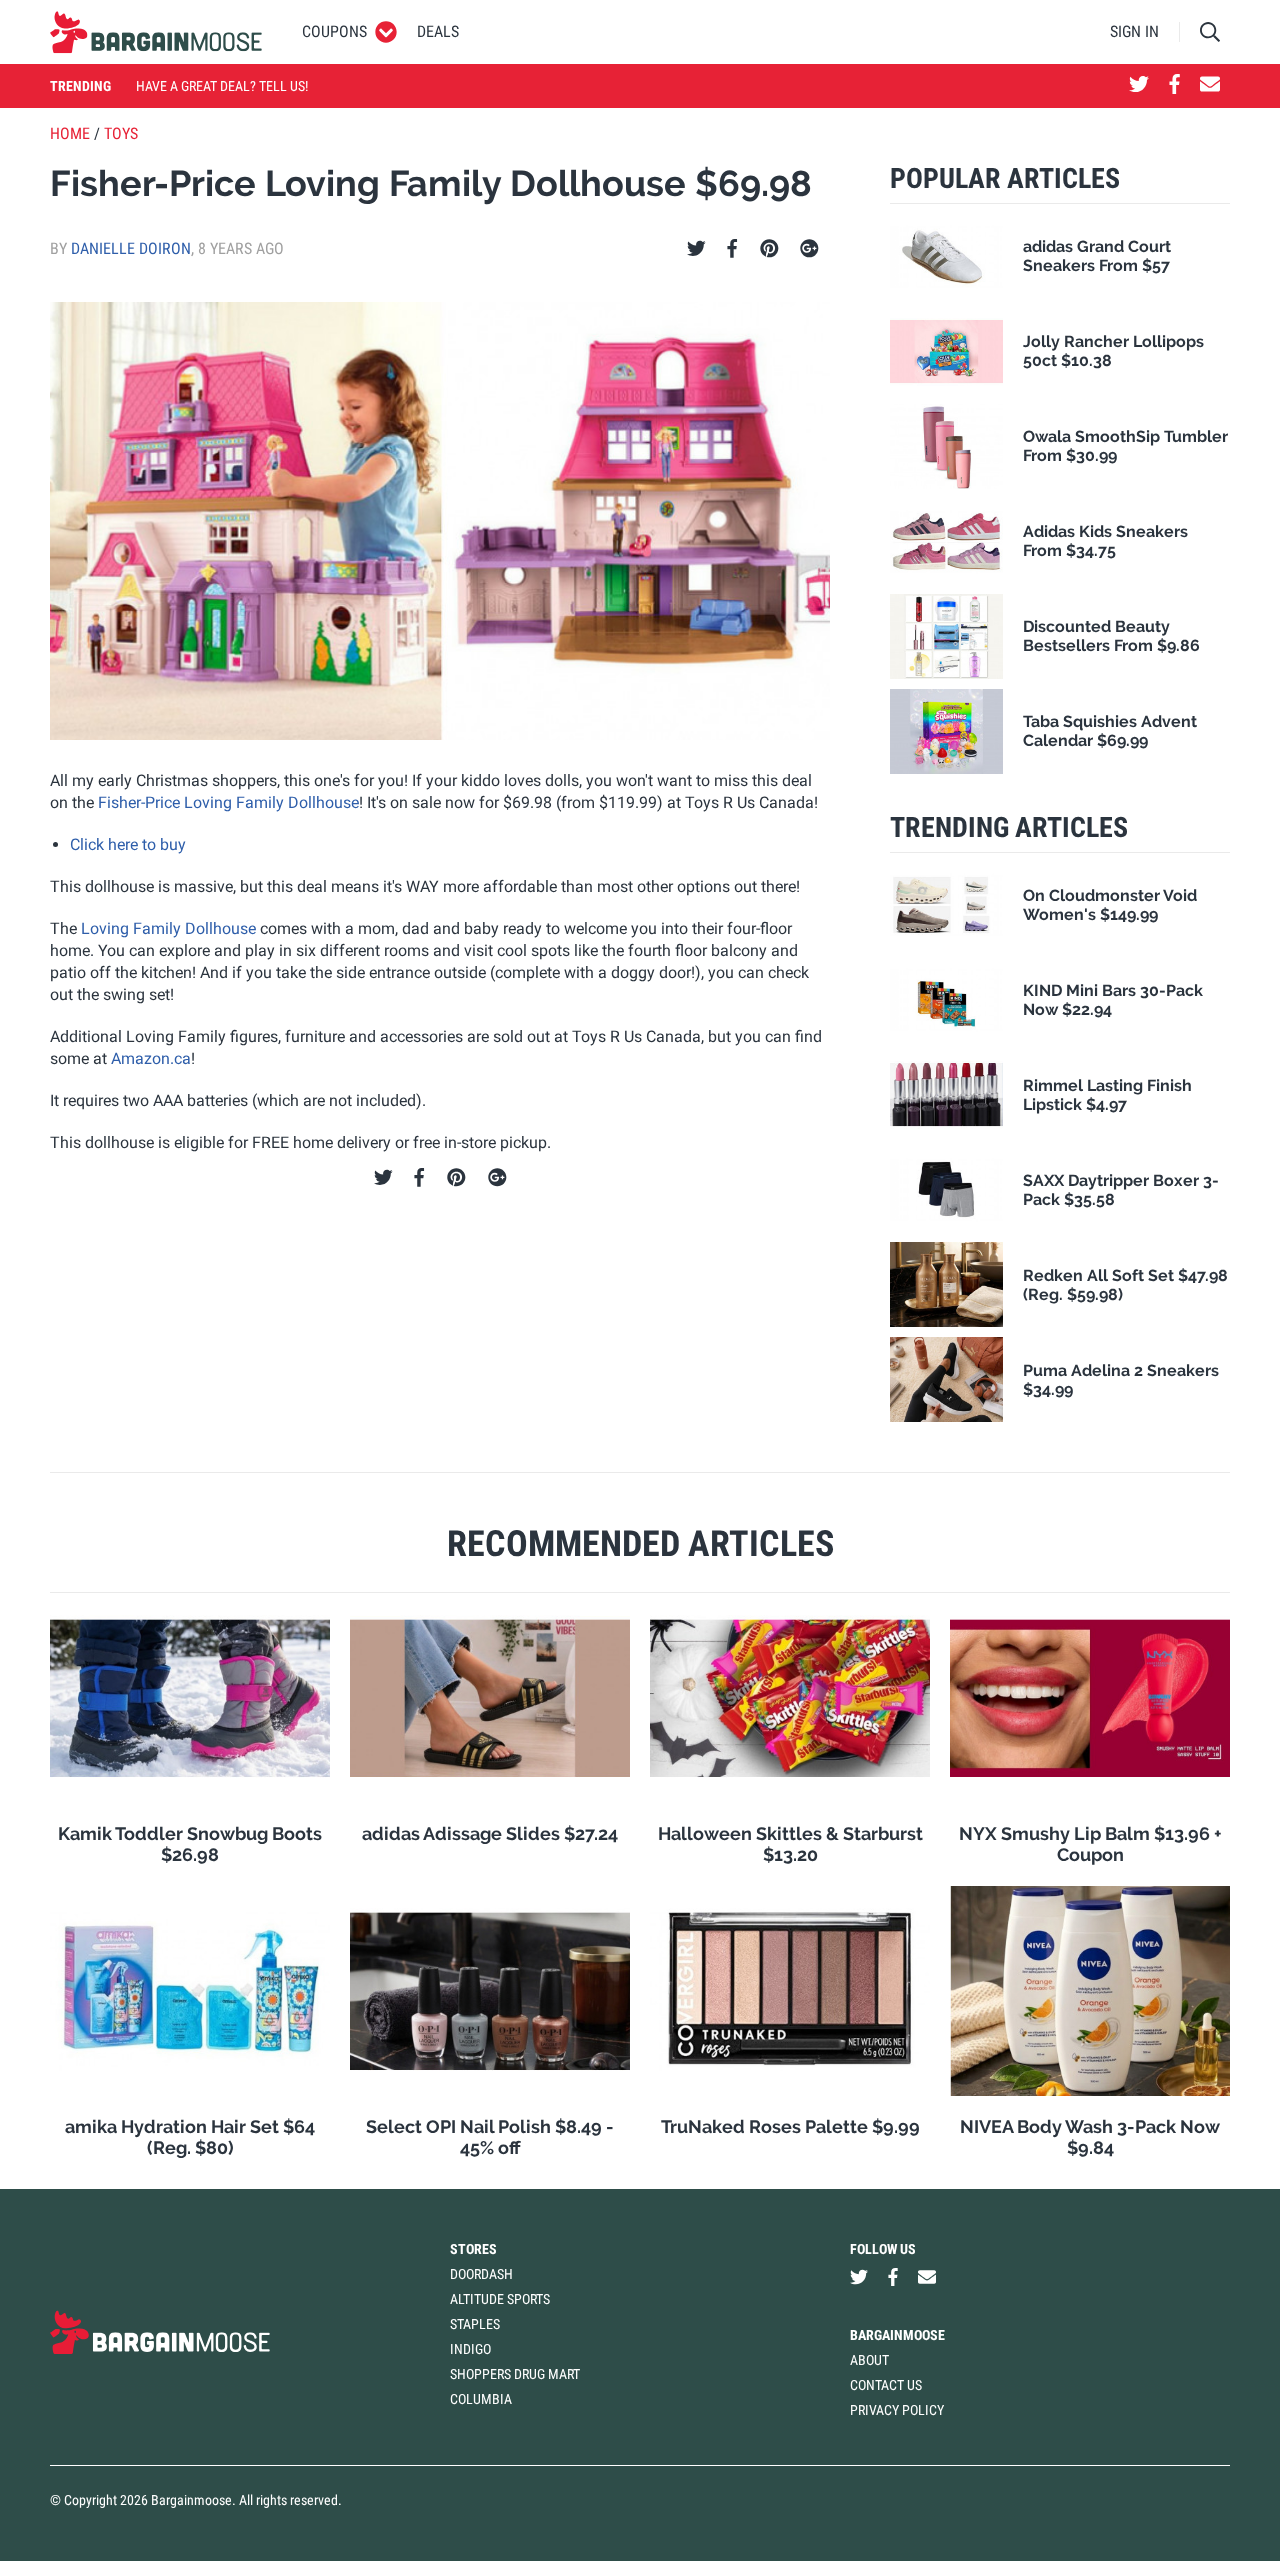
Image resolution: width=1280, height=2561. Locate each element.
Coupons (334, 31)
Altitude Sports (500, 2299)
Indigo (470, 2349)
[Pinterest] (769, 249)
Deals (438, 31)
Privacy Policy (897, 2410)
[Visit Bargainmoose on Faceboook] (1174, 86)
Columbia (481, 2399)
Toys (121, 133)
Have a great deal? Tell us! (222, 86)
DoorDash (481, 2274)
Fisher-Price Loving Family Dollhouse (228, 802)
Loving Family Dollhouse (168, 928)
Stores (473, 2249)
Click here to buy (128, 844)
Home (70, 133)
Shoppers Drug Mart (515, 2374)
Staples (475, 2324)
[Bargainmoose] (156, 32)
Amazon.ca (151, 1058)
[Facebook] (732, 249)
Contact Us (886, 2385)
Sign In (1134, 31)
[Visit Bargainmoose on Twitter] (1139, 86)
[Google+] (809, 249)
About (869, 2360)
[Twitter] (696, 249)
